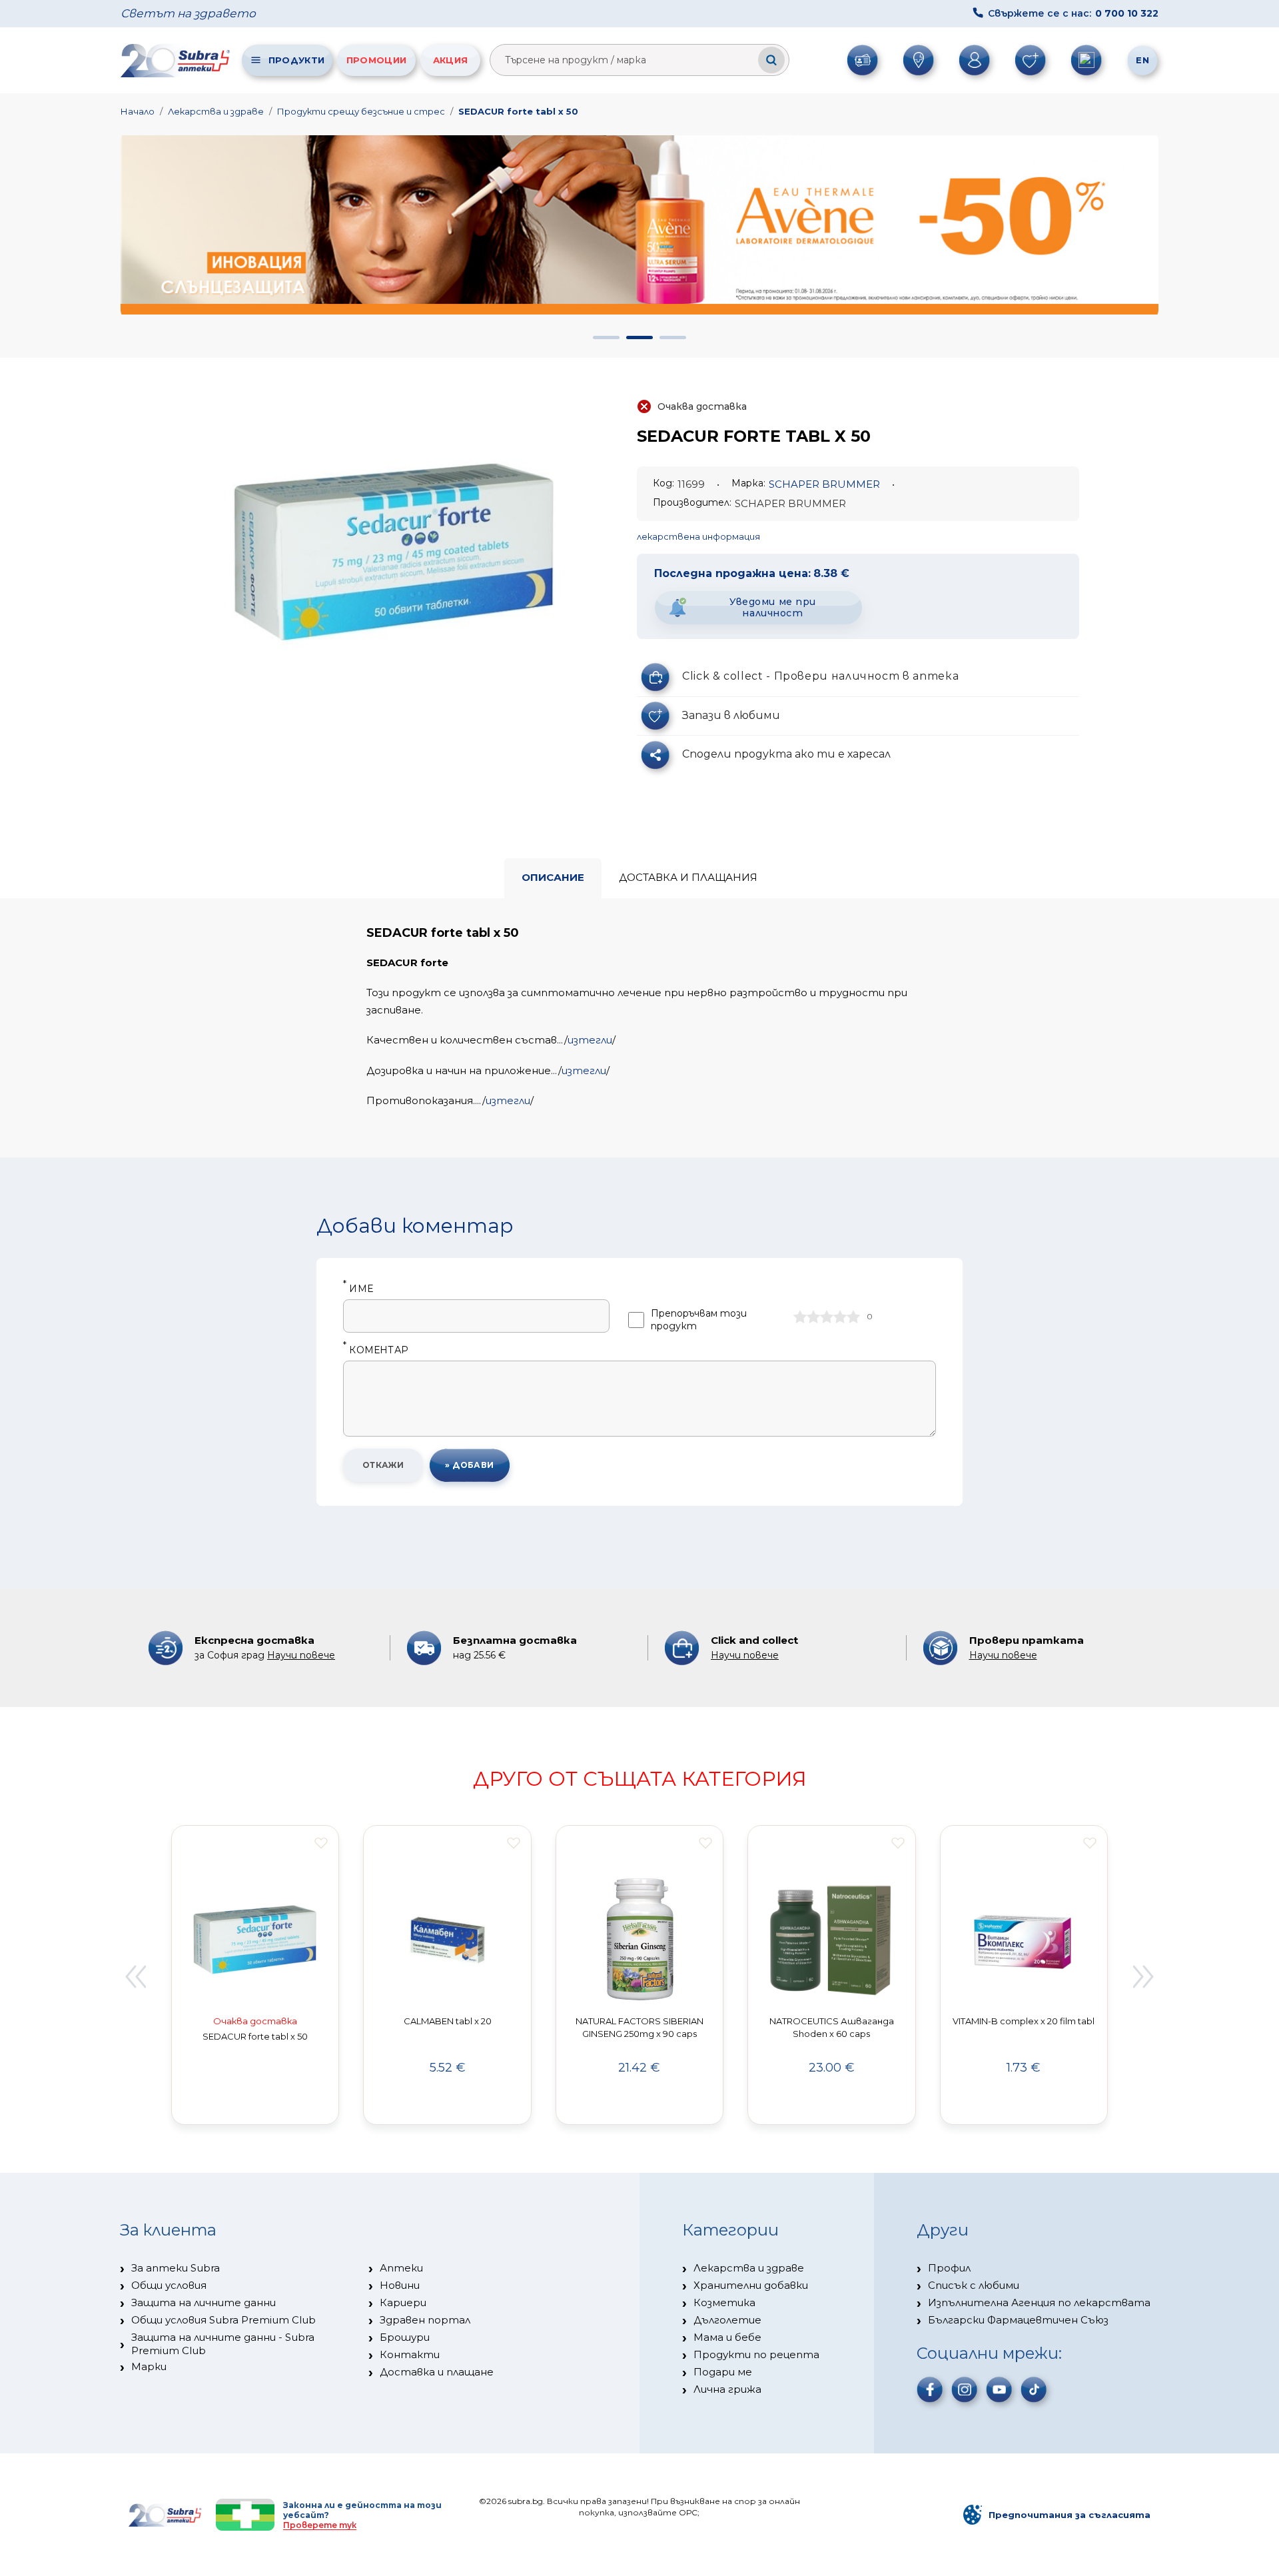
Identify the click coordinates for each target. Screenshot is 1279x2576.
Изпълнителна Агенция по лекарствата (1039, 2302)
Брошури (405, 2337)
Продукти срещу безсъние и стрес (361, 111)
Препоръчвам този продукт (699, 1320)
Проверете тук (320, 2525)
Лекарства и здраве (216, 111)
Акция (451, 60)
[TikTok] (1034, 2389)
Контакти (410, 2354)
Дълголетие (727, 2320)
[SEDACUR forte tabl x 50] (394, 554)
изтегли (590, 1040)
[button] (606, 337)
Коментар (376, 1350)
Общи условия (169, 2285)
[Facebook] (930, 2389)
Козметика (724, 2302)
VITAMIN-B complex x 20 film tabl (1024, 2021)
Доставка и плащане (437, 2372)
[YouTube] (999, 2389)
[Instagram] (965, 2389)
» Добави (470, 1465)
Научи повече (301, 1655)
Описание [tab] (553, 877)
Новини (400, 2285)
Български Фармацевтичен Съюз (1018, 2320)
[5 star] (853, 1317)
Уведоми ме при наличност (773, 607)
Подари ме (723, 2372)
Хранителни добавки (751, 2285)
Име (358, 1289)
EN (1142, 60)
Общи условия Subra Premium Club (223, 2320)
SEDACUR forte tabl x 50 (518, 111)
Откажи (383, 1465)
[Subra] (177, 60)
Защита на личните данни (204, 2302)
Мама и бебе (727, 2337)
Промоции (376, 60)
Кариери (403, 2302)
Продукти (296, 60)
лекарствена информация (698, 536)
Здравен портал (425, 2320)
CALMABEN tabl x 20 (448, 2021)
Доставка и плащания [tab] (688, 877)
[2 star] (813, 1317)
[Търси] (771, 60)
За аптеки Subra (176, 2268)
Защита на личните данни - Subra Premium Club (223, 2344)
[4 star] (840, 1317)
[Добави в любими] (321, 1843)
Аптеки (401, 2268)
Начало (138, 111)
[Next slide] (1144, 1977)
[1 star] (800, 1317)
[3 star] (827, 1317)
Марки (149, 2366)
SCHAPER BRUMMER (824, 484)
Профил (949, 2268)
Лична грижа (727, 2389)
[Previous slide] (135, 1977)
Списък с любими (974, 2285)
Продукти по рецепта (756, 2354)
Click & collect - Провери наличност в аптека (820, 676)
